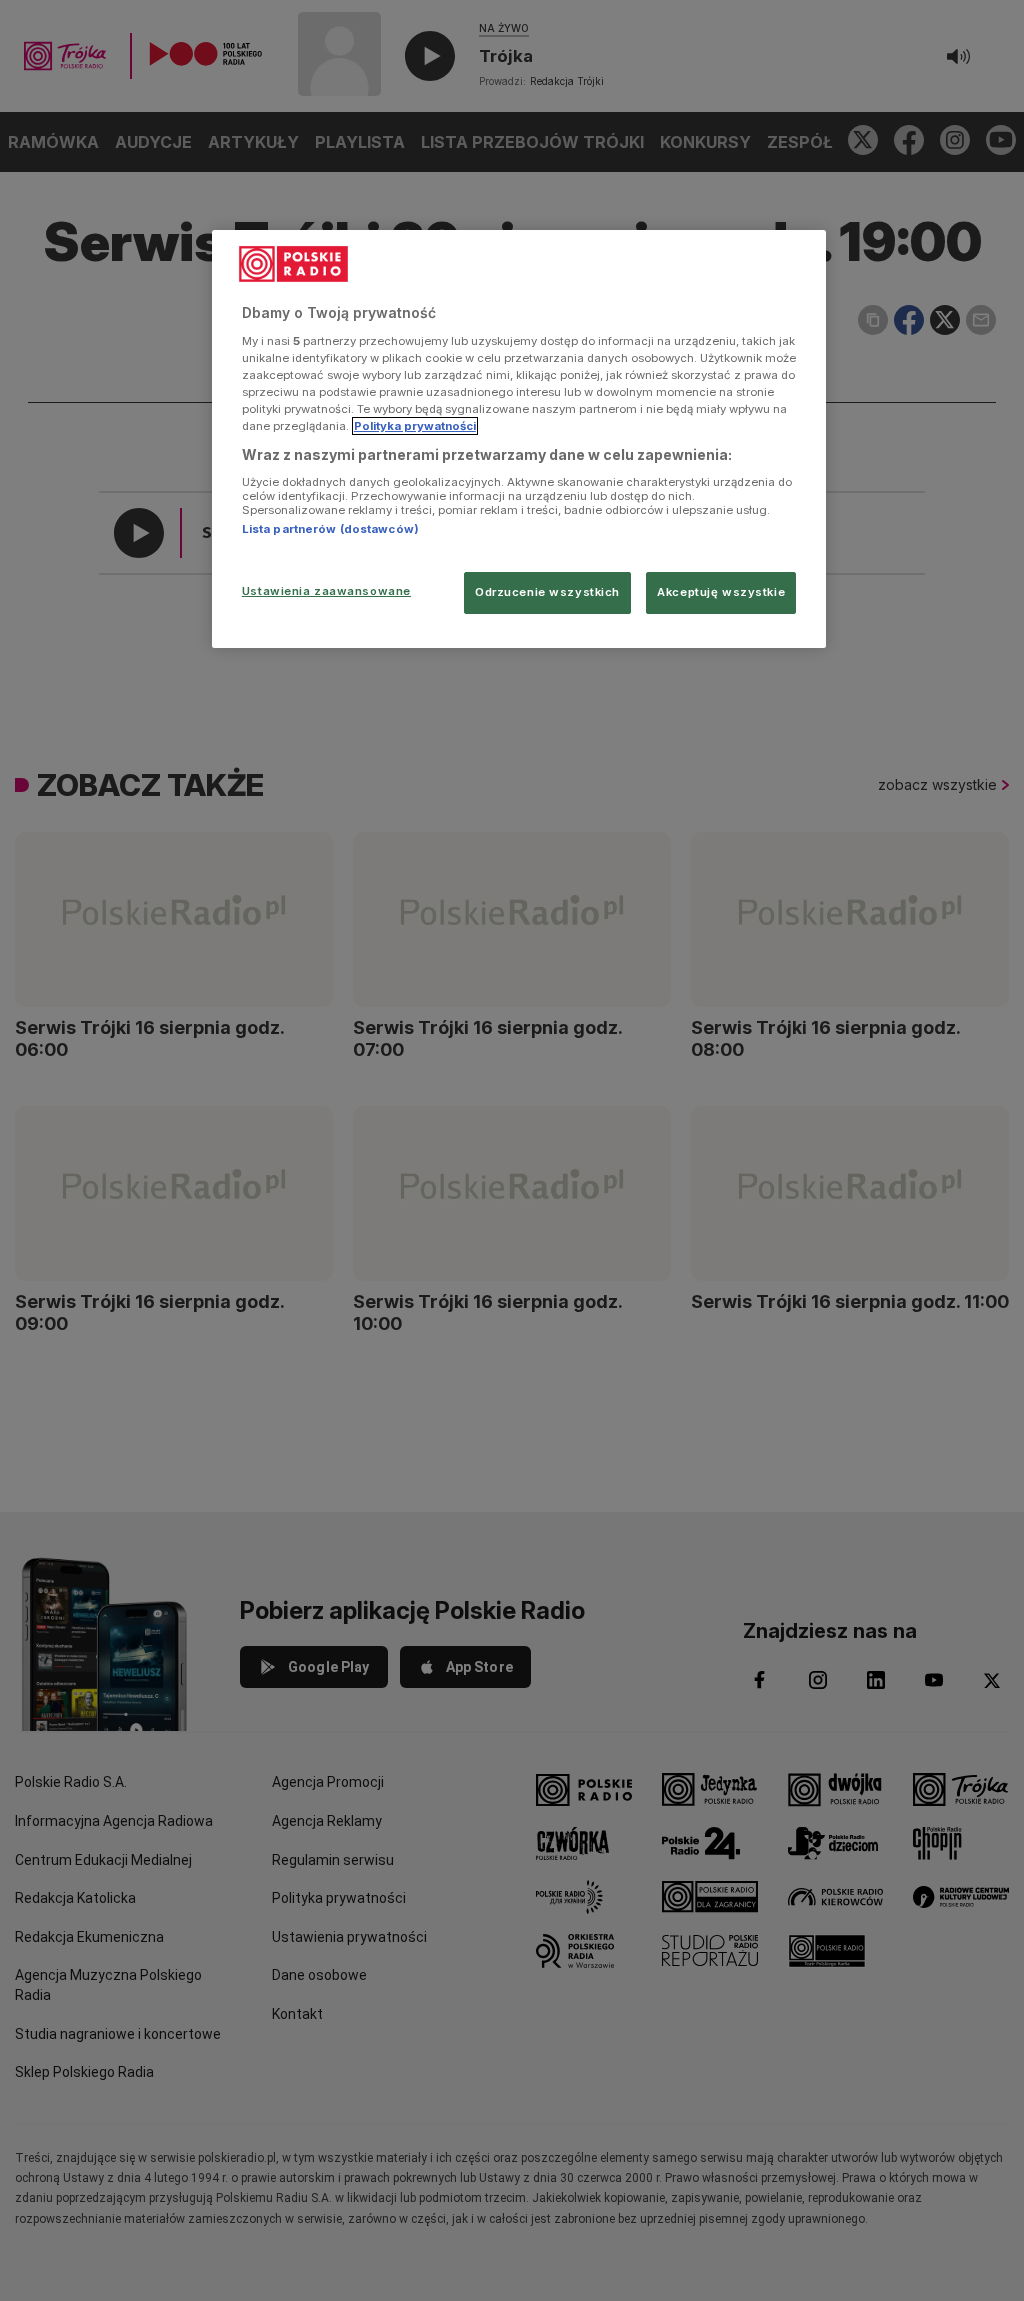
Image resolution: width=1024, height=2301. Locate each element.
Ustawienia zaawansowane (326, 591)
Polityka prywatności (415, 426)
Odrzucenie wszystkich (547, 592)
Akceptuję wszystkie (721, 592)
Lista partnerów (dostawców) (330, 529)
